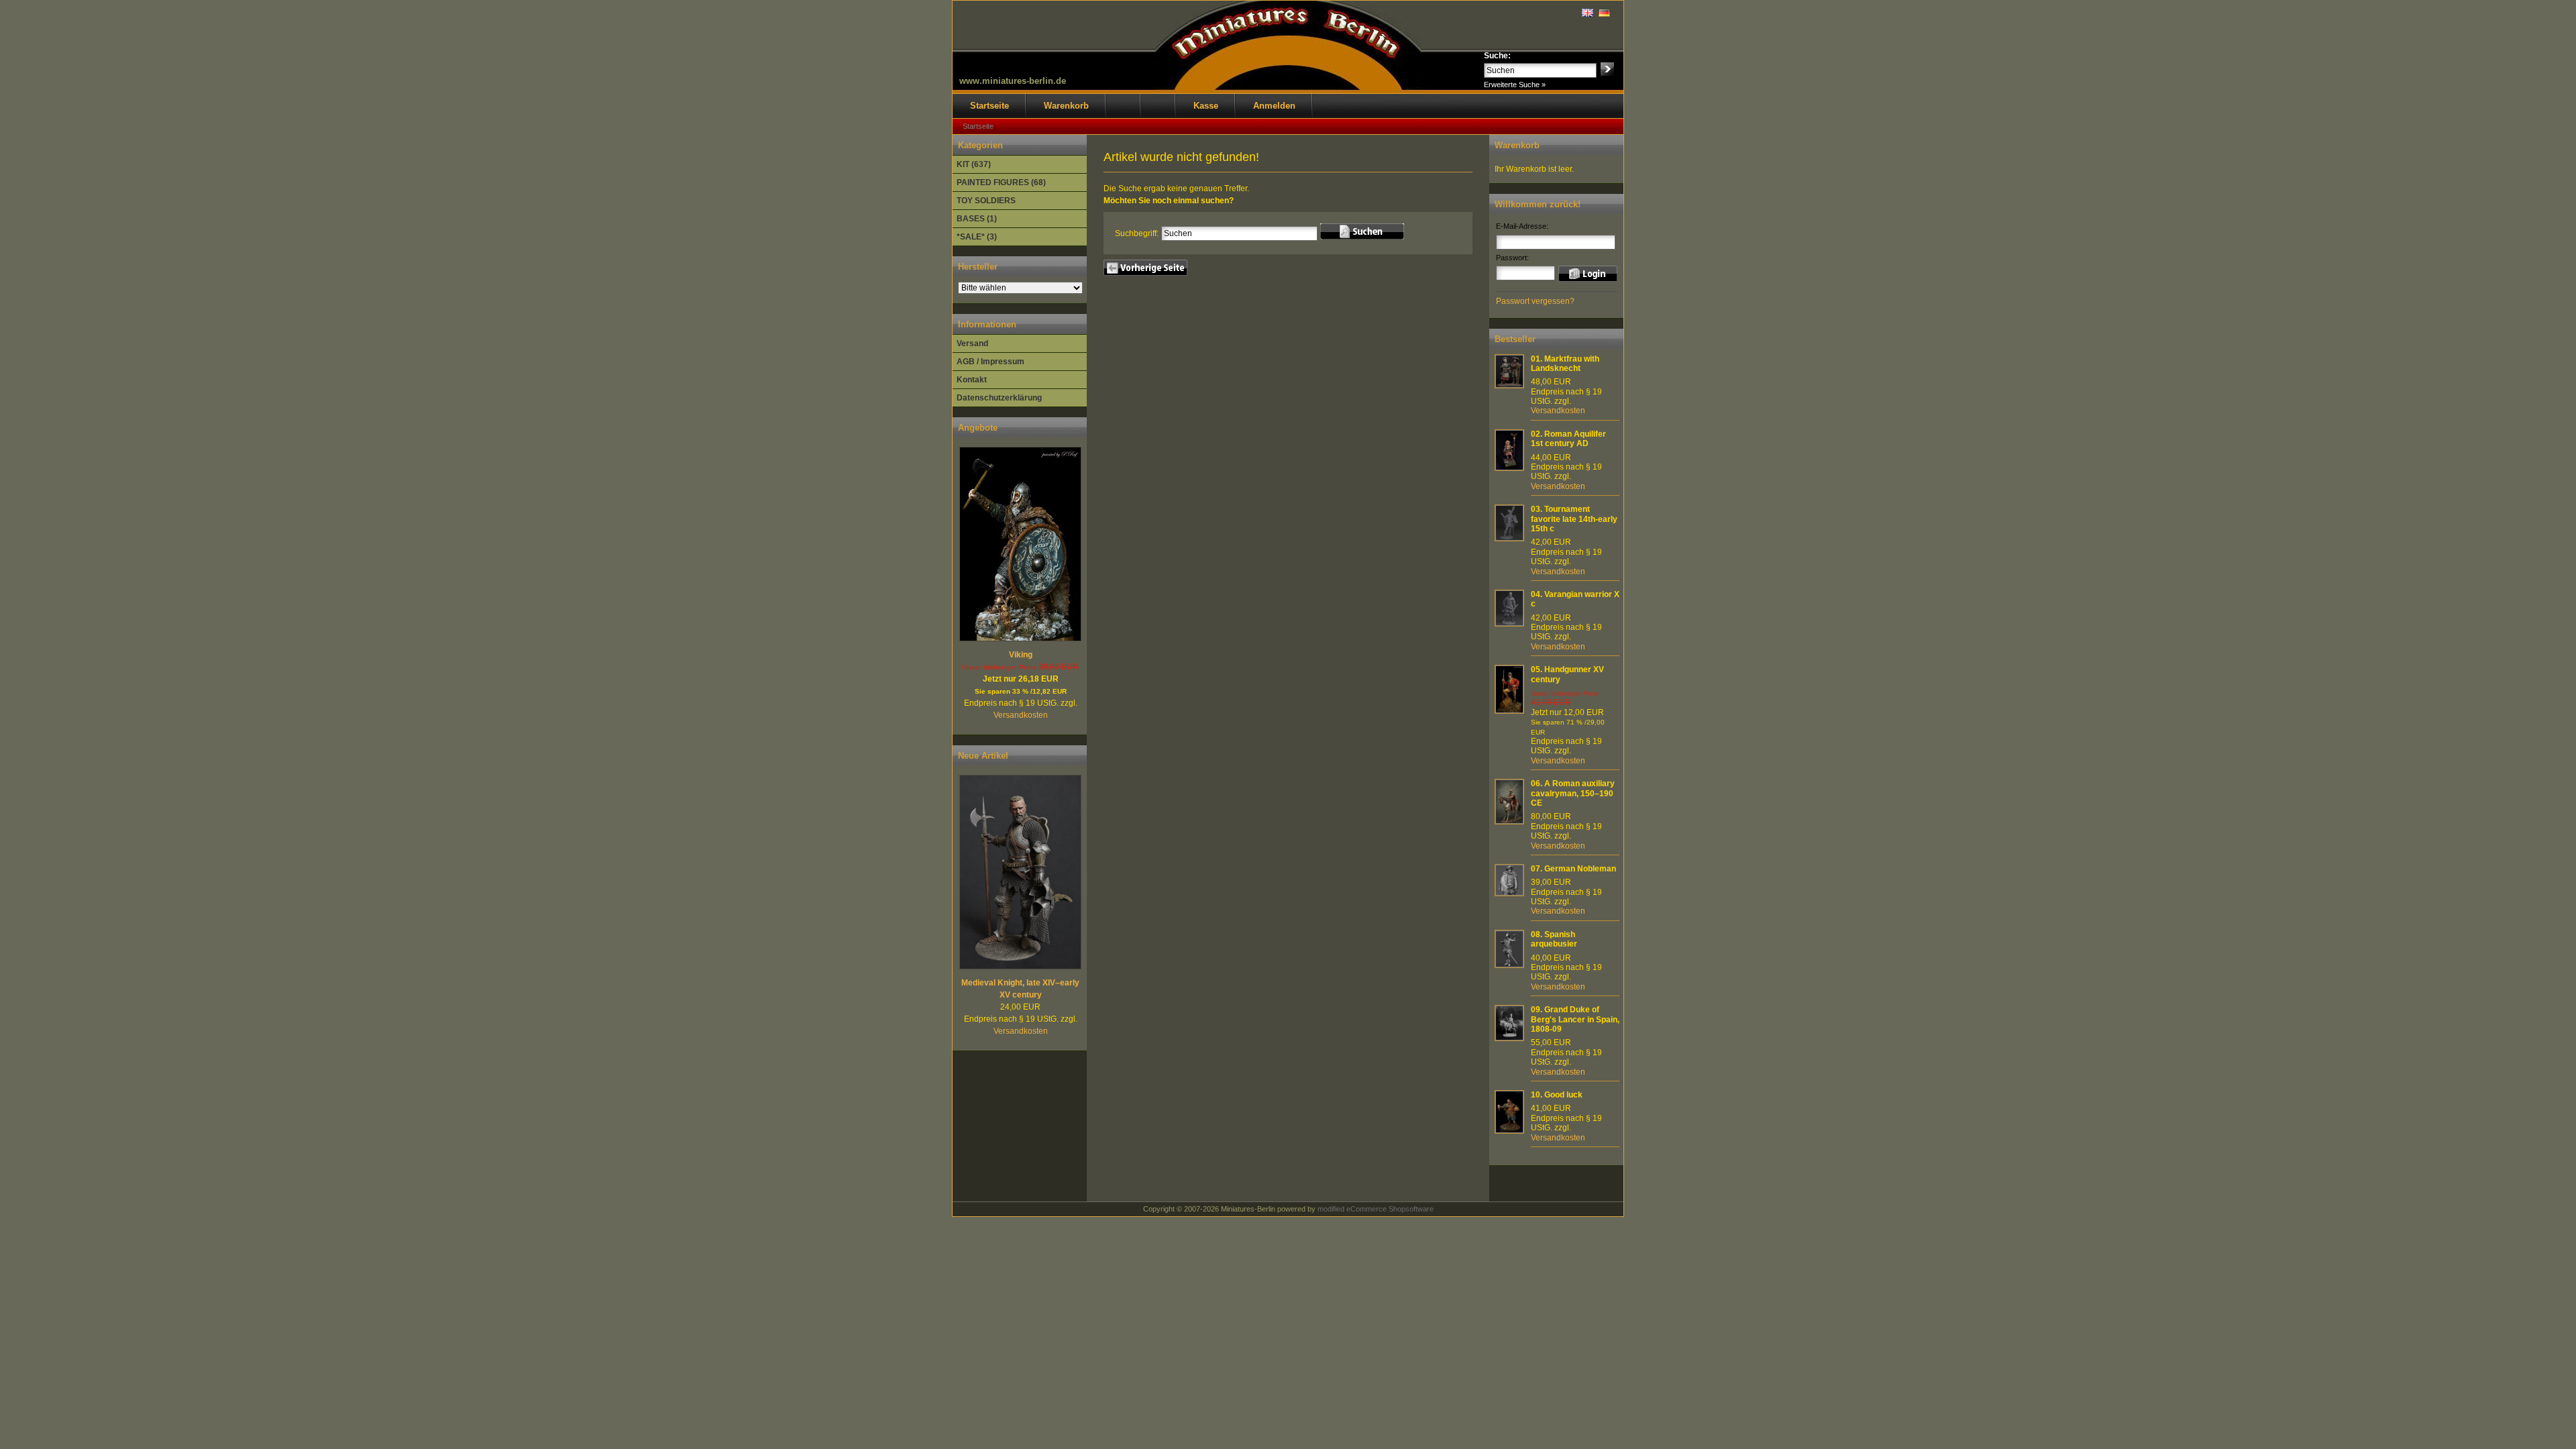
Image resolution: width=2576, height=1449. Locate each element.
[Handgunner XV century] (1509, 711)
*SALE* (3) (977, 237)
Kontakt (972, 380)
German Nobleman (1580, 869)
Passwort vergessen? (1535, 301)
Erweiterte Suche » (1515, 85)
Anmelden (1274, 106)
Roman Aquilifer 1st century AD (1568, 439)
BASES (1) (977, 219)
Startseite (989, 106)
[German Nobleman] (1509, 894)
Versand (972, 343)
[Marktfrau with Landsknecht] (1509, 386)
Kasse (1206, 106)
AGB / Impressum (990, 362)
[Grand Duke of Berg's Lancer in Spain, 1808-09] (1509, 1038)
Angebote (978, 428)
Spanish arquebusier (1554, 939)
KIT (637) (974, 164)
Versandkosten (1021, 715)
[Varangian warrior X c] (1509, 624)
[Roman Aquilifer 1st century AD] (1509, 468)
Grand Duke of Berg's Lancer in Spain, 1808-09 (1575, 1019)
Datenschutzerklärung (999, 398)
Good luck (1563, 1095)
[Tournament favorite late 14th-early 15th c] (1509, 539)
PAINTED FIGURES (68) (1001, 182)
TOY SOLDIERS (986, 201)
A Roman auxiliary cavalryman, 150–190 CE (1573, 793)
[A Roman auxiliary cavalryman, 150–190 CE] (1509, 822)
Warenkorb (1066, 106)
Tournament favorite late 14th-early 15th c (1574, 519)
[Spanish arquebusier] (1509, 965)
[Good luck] (1509, 1131)
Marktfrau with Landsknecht (1565, 364)
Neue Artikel (983, 756)
